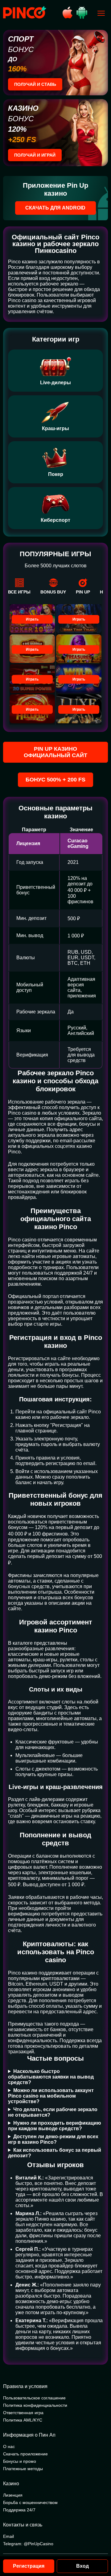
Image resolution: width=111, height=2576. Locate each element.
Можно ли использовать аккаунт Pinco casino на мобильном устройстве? (51, 2096)
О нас (9, 2446)
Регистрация (29, 2566)
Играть (32, 619)
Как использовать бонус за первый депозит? (55, 2153)
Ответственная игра (23, 2413)
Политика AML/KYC (23, 2420)
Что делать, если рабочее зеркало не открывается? (53, 2112)
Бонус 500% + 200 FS (55, 780)
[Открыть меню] (101, 13)
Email (8, 2536)
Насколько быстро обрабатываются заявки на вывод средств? (51, 2077)
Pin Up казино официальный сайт (55, 752)
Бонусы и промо (20, 2461)
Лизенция (13, 2495)
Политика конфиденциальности (35, 2405)
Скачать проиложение (25, 2454)
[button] (100, 2550)
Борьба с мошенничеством (30, 2502)
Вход (82, 2566)
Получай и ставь (35, 84)
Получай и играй (35, 155)
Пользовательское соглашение (34, 2398)
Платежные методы (23, 2469)
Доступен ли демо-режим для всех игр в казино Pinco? (53, 2139)
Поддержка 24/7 (19, 2510)
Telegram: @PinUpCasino (28, 2544)
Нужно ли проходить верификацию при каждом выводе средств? (55, 2126)
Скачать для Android (55, 208)
